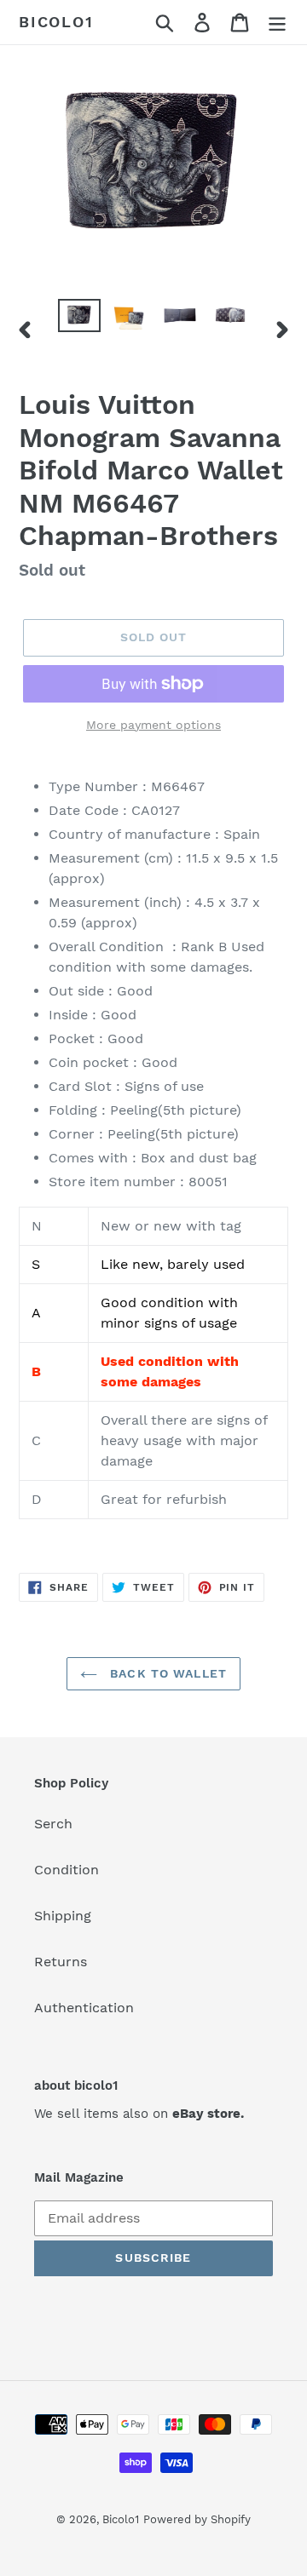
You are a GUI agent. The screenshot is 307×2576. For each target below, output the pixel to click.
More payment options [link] (153, 725)
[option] (79, 318)
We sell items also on (139, 2114)
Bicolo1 (56, 22)
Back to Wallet (166, 1673)
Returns (61, 1962)
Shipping (63, 1916)
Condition (67, 1870)
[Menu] (277, 23)
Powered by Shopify (197, 2519)
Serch (53, 1824)
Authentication (84, 2008)
